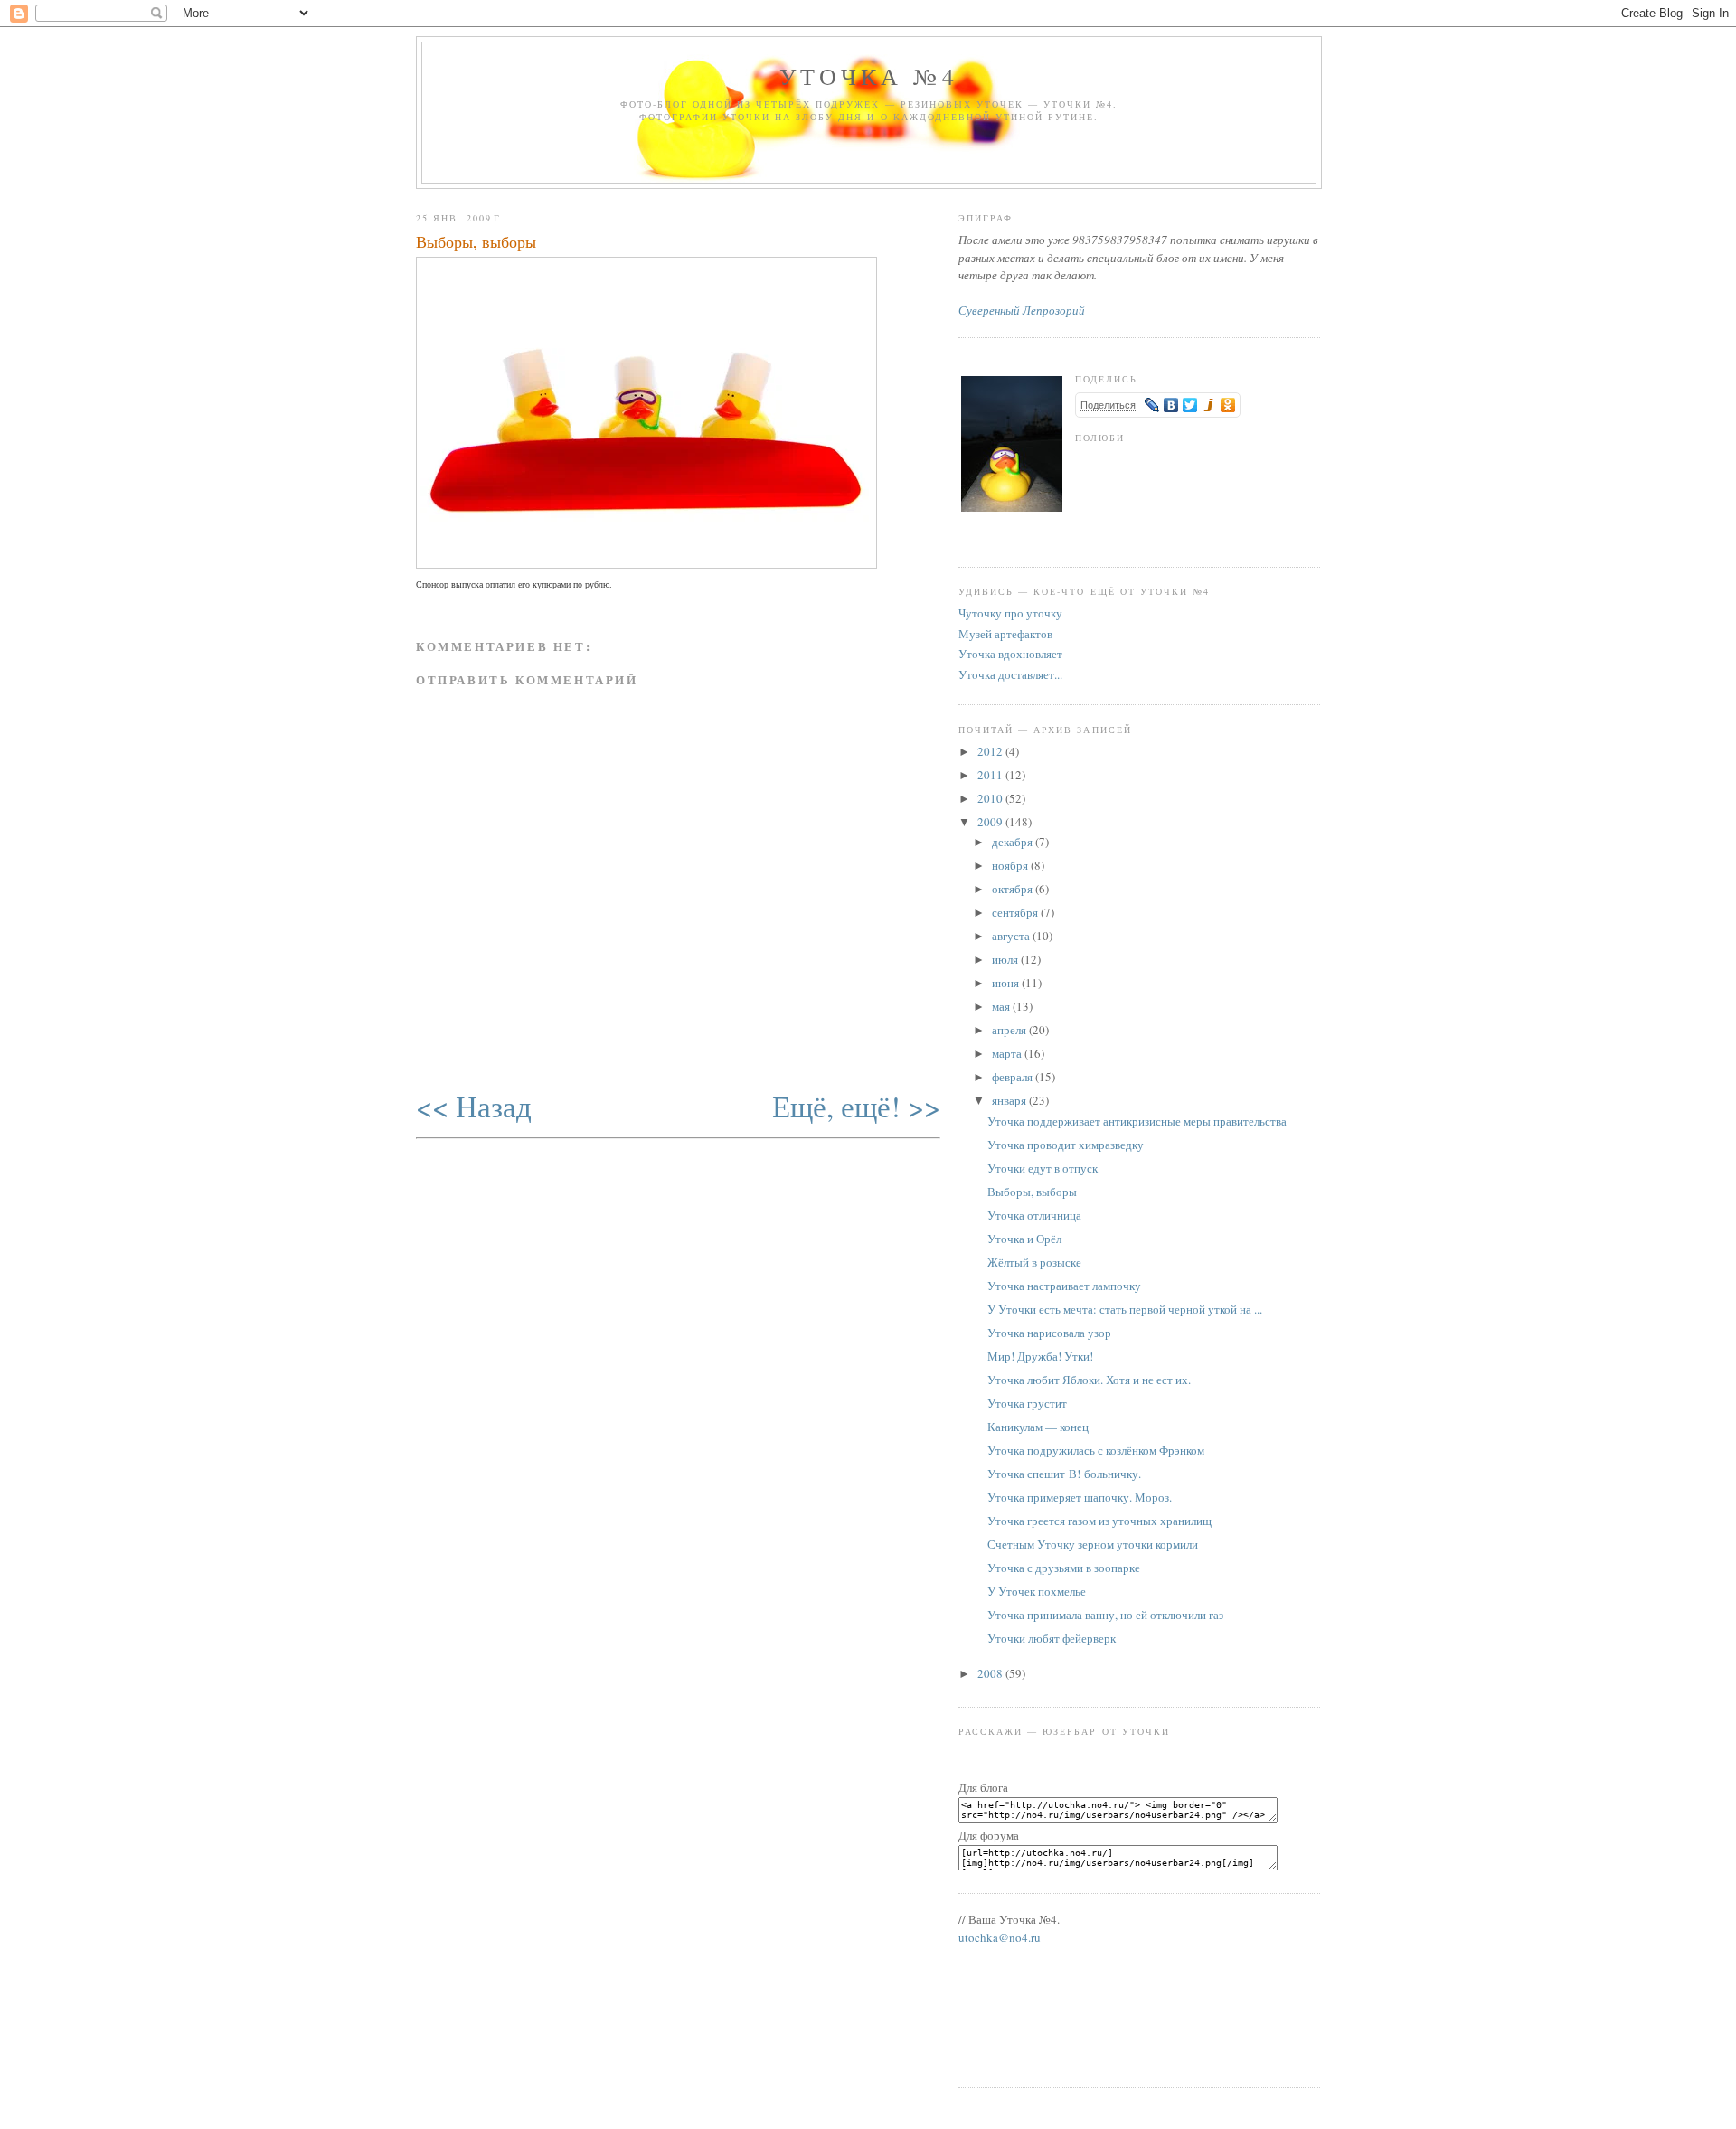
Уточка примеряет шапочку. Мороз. (1080, 1497)
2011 (991, 775)
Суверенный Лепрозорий (1022, 310)
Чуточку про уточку (1010, 613)
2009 (991, 822)
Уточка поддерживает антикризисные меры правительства (1137, 1121)
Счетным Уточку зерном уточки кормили (1093, 1544)
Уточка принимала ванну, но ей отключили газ (1105, 1615)
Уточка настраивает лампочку (1064, 1286)
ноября (1011, 865)
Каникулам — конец (1038, 1427)
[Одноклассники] (1228, 405)
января (1010, 1100)
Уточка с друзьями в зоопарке (1064, 1568)
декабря (1014, 842)
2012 (991, 751)
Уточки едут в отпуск (1043, 1168)
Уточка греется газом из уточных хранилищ (1099, 1521)
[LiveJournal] (1152, 405)
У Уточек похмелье (1037, 1591)
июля (1006, 959)
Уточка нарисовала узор (1049, 1333)
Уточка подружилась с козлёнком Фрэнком (1096, 1450)
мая (1002, 1006)
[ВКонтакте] (1171, 405)
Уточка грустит (1027, 1403)
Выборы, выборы (476, 241)
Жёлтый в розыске (1034, 1262)
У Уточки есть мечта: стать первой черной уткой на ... (1125, 1309)
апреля (1010, 1030)
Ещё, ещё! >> (856, 1106)
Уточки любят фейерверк (1052, 1638)
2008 (991, 1673)
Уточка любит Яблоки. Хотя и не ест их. (1089, 1380)
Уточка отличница (1034, 1215)
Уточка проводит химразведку (1066, 1145)
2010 (991, 798)
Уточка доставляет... (1010, 674)
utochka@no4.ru (1000, 1937)
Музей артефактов (1005, 634)
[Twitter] (1190, 405)
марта (1008, 1053)
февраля (1014, 1077)
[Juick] (1209, 405)
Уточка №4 (869, 76)
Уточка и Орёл (1024, 1239)
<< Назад (474, 1106)
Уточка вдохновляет (1010, 654)
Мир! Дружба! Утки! (1040, 1356)
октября (1014, 889)
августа (1012, 936)
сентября (1016, 912)
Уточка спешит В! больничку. (1064, 1474)
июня (1007, 983)
